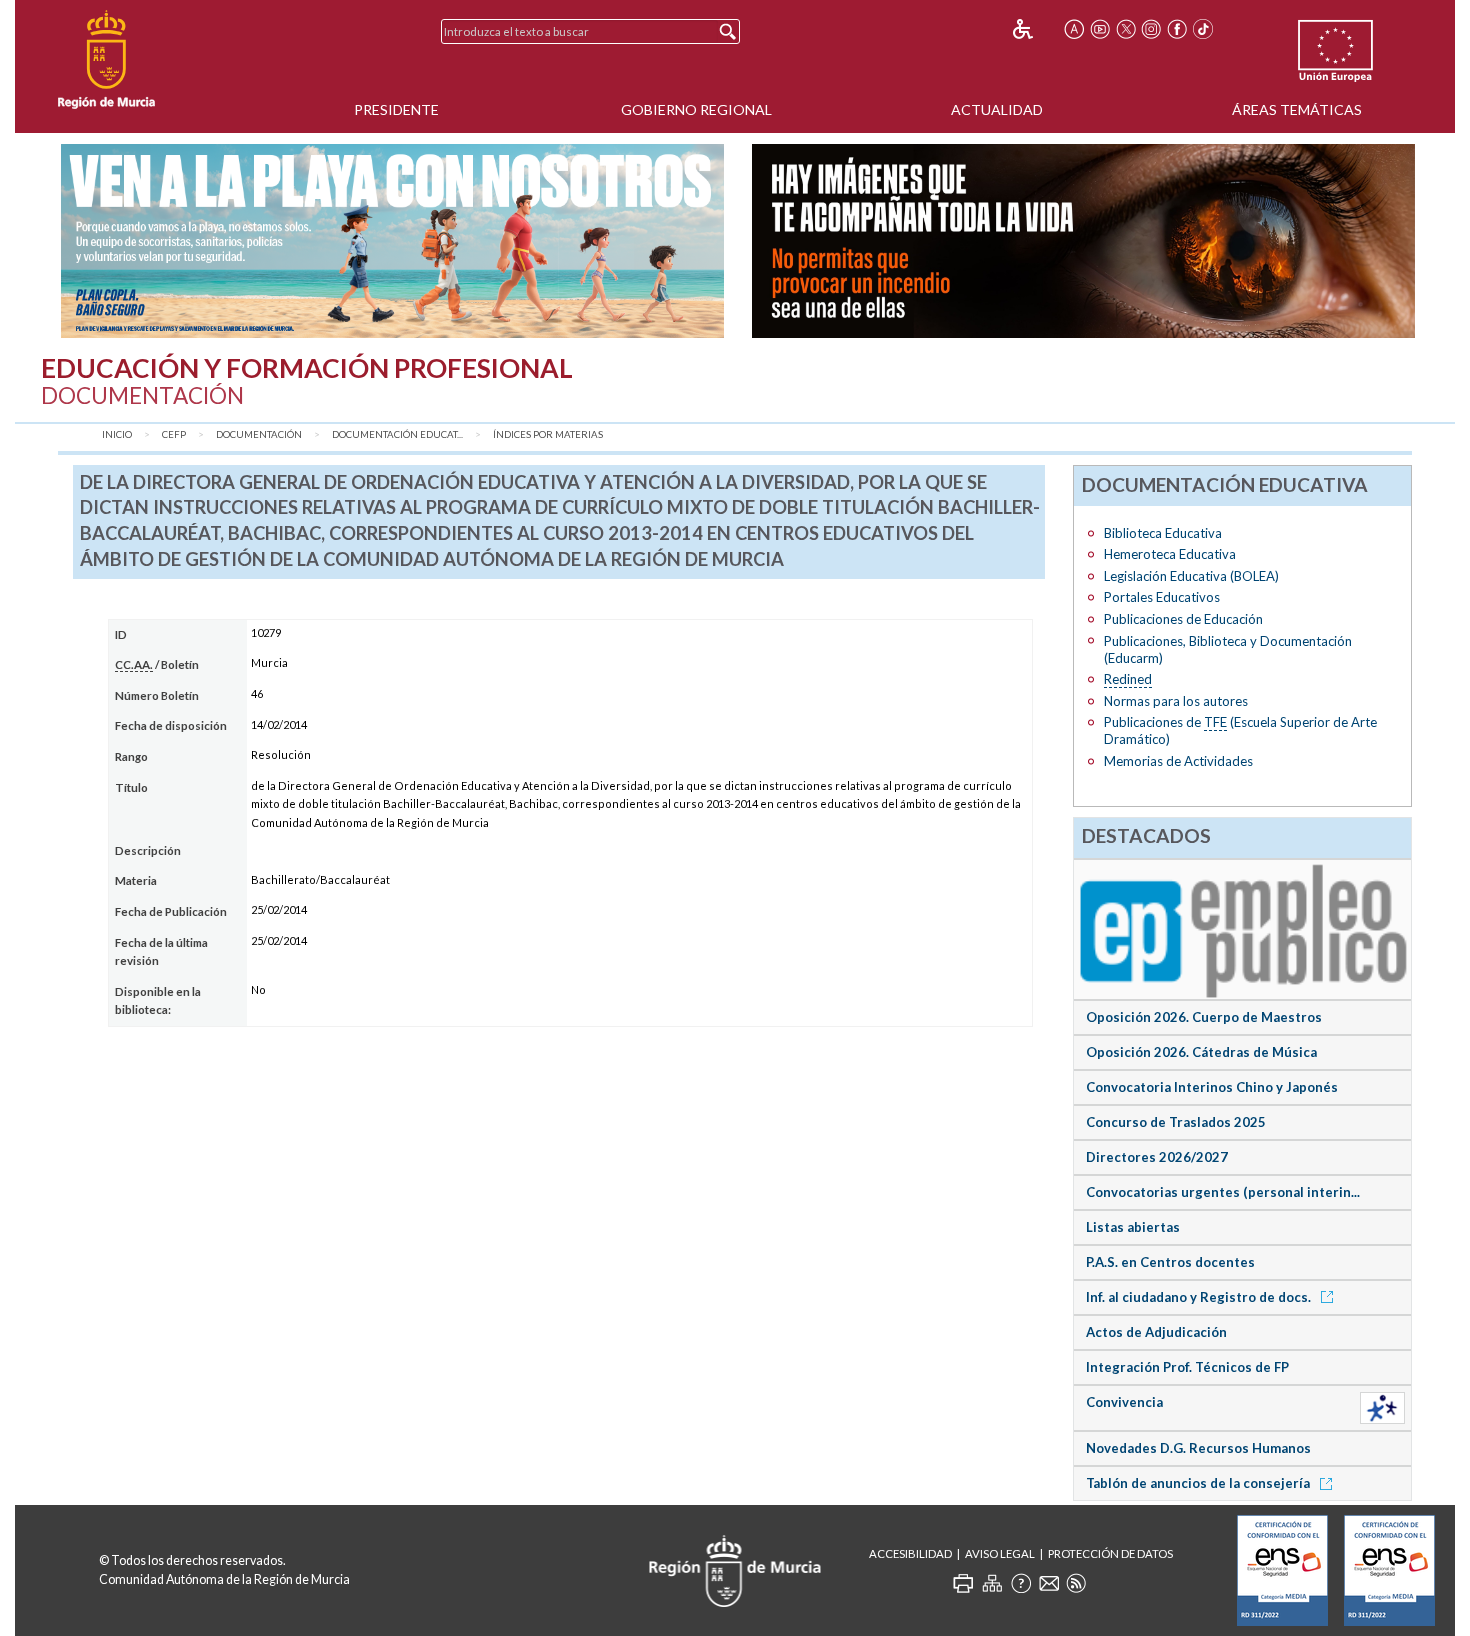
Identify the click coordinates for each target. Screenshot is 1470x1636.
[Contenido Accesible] (1036, 29)
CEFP (174, 434)
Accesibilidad (910, 1553)
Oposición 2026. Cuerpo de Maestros (1204, 1017)
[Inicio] (106, 60)
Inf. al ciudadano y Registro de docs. (1200, 1297)
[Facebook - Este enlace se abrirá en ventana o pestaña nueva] (1177, 29)
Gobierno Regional (696, 109)
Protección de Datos (1110, 1553)
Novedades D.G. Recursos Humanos (1198, 1448)
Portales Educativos (1162, 597)
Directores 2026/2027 (1157, 1157)
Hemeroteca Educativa (1170, 554)
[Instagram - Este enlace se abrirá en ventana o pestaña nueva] (1152, 29)
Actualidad (997, 109)
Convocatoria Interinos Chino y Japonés (1212, 1087)
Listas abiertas (1133, 1227)
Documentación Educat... (397, 434)
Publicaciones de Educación (1183, 619)
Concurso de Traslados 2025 (1176, 1122)
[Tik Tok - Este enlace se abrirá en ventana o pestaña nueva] (1203, 29)
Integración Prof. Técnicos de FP (1187, 1367)
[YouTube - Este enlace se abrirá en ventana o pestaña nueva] (1100, 29)
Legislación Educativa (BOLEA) (1191, 576)
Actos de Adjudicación (1156, 1332)
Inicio (117, 434)
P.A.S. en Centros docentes (1170, 1262)
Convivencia (1124, 1402)
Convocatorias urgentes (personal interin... (1223, 1192)
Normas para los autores (1176, 701)
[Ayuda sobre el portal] (1021, 1583)
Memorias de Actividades (1178, 761)
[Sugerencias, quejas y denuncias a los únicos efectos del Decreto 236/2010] (1049, 1583)
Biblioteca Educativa (1163, 533)
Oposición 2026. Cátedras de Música (1201, 1052)
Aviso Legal (1000, 1553)
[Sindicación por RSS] (1076, 1583)
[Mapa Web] (992, 1583)
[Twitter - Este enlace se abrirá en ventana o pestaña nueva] (1126, 29)
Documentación (259, 434)
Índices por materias (548, 434)
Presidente (396, 109)
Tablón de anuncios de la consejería (1199, 1483)
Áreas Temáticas (1297, 109)
